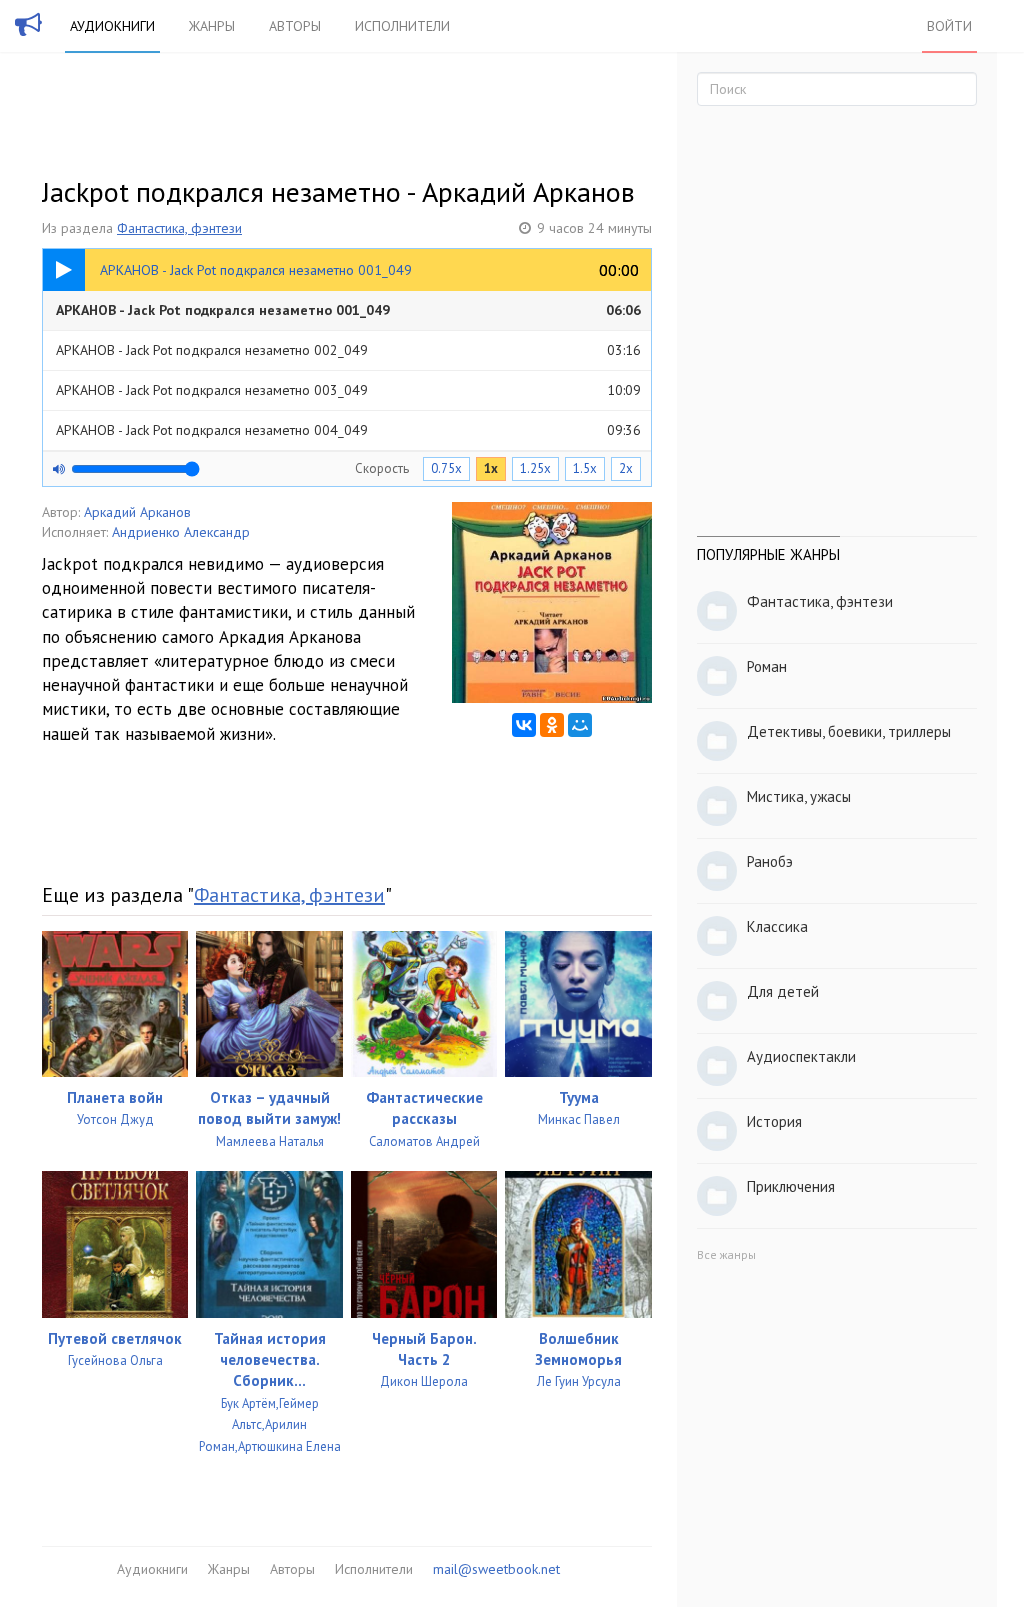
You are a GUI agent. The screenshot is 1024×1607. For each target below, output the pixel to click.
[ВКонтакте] (524, 725)
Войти (949, 26)
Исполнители (402, 26)
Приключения (791, 1186)
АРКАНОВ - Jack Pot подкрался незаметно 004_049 (348, 430)
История (774, 1121)
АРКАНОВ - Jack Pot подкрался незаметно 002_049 (348, 350)
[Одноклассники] (552, 725)
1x (491, 468)
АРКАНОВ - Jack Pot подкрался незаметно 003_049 (348, 390)
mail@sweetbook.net (496, 1569)
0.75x (446, 468)
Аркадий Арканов (137, 512)
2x (626, 468)
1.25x (535, 468)
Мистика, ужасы (799, 796)
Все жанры (726, 1254)
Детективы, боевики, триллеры (849, 731)
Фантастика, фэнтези (179, 228)
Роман (767, 666)
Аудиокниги (112, 26)
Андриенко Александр (181, 532)
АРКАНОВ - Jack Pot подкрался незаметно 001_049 (348, 310)
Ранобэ (770, 861)
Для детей (783, 991)
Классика (777, 926)
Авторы (295, 26)
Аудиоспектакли (801, 1056)
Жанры (212, 26)
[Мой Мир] (580, 725)
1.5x (585, 468)
